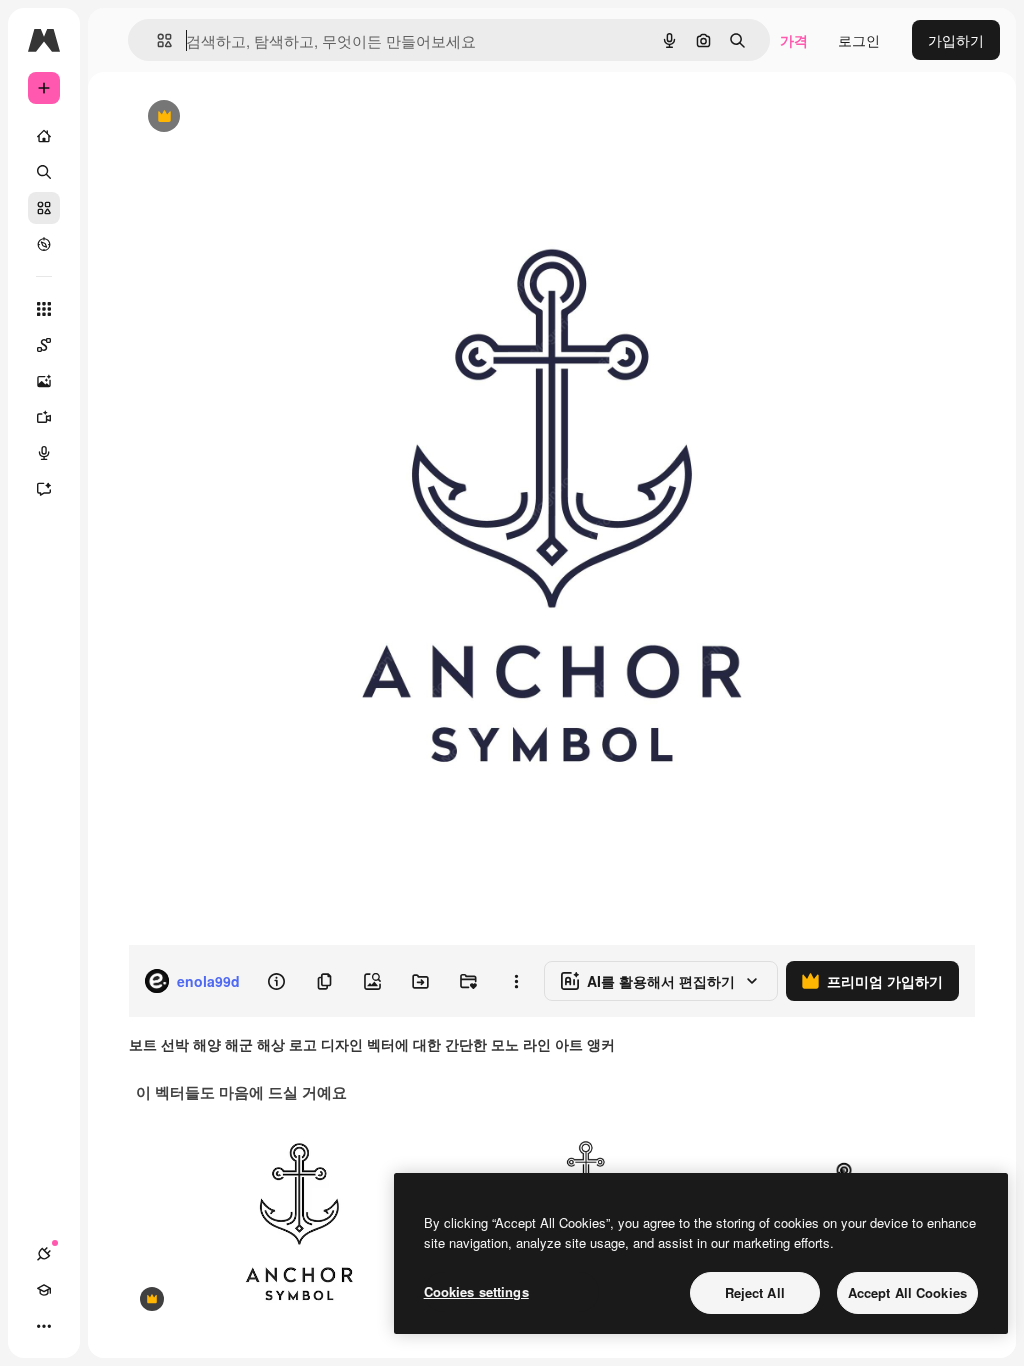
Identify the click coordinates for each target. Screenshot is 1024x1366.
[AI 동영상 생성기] (44, 417)
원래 (243, 117)
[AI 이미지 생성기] (44, 381)
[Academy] (44, 1290)
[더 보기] (44, 1326)
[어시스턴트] (44, 489)
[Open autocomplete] (156, 40)
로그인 (859, 40)
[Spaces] (44, 345)
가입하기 (956, 40)
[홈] (44, 136)
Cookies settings (476, 1291)
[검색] (44, 172)
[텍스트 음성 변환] (44, 453)
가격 (794, 40)
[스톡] (44, 208)
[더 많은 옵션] (516, 981)
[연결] (44, 1254)
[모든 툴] (44, 309)
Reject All (755, 1292)
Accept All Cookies (907, 1292)
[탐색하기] (44, 244)
